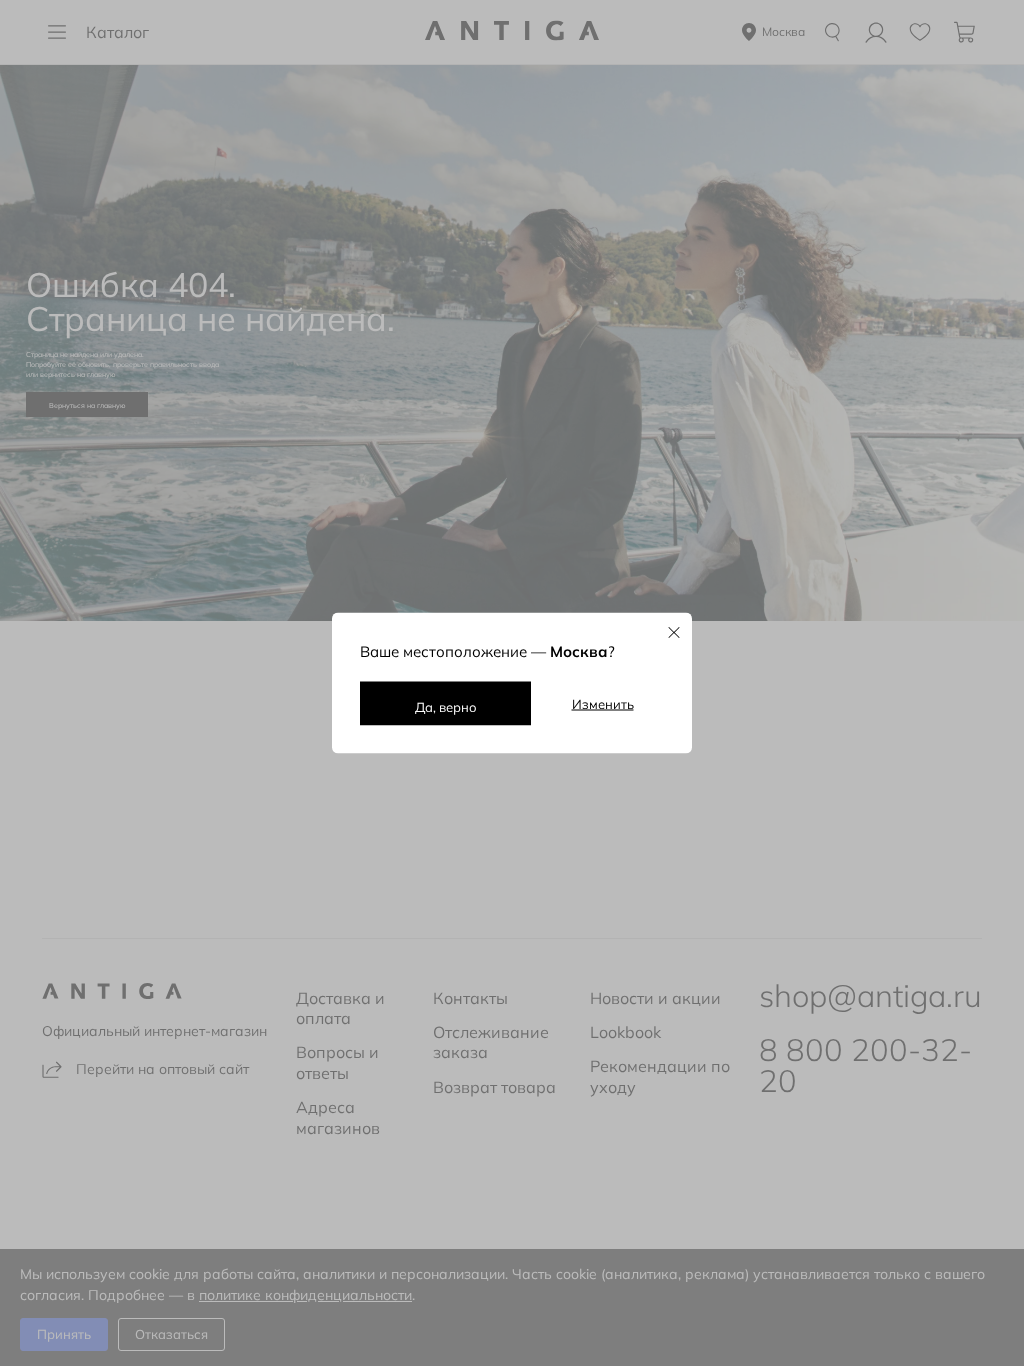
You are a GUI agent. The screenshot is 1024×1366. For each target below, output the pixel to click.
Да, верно (446, 707)
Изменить (603, 704)
